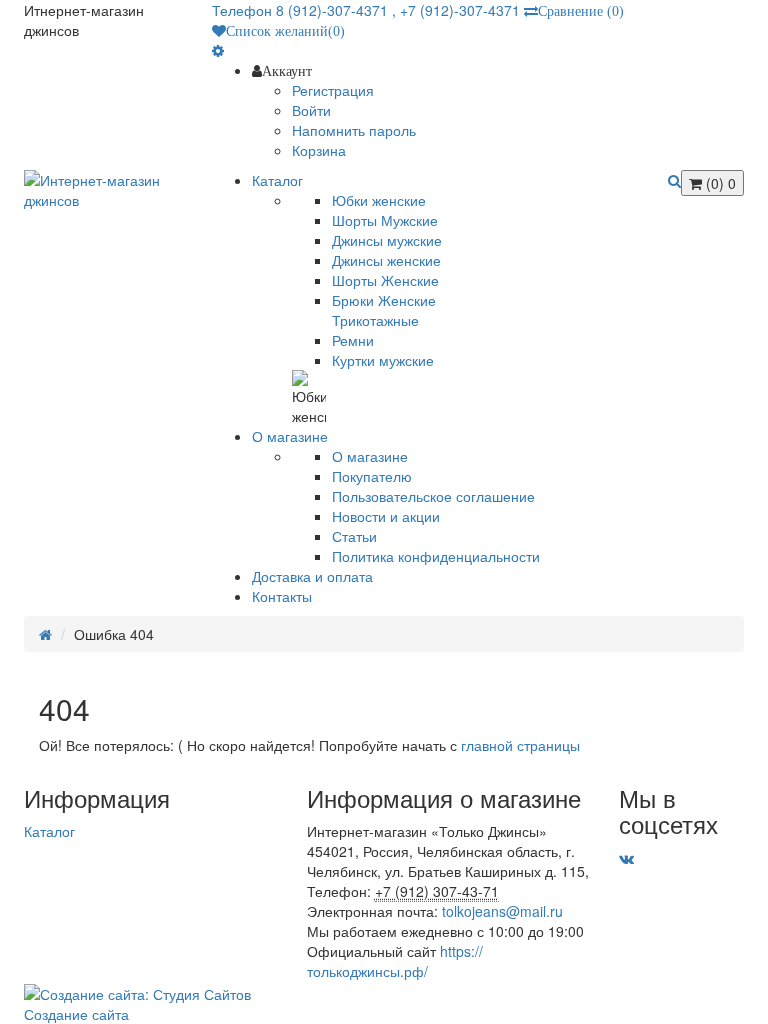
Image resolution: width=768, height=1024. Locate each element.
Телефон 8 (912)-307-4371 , (306, 10)
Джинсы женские (386, 260)
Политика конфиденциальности (436, 556)
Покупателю (372, 476)
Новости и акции (386, 516)
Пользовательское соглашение (433, 496)
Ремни (353, 340)
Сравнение (581, 11)
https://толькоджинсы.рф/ (395, 961)
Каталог (49, 831)
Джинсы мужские (387, 240)
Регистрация (333, 90)
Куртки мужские (383, 360)
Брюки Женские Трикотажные (384, 310)
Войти (311, 110)
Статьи (354, 536)
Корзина (319, 150)
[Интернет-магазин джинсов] (103, 190)
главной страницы (520, 745)
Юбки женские (379, 200)
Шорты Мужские (385, 220)
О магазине (370, 456)
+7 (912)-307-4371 (460, 10)
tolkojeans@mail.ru (502, 911)
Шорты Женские (385, 280)
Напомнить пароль (354, 130)
